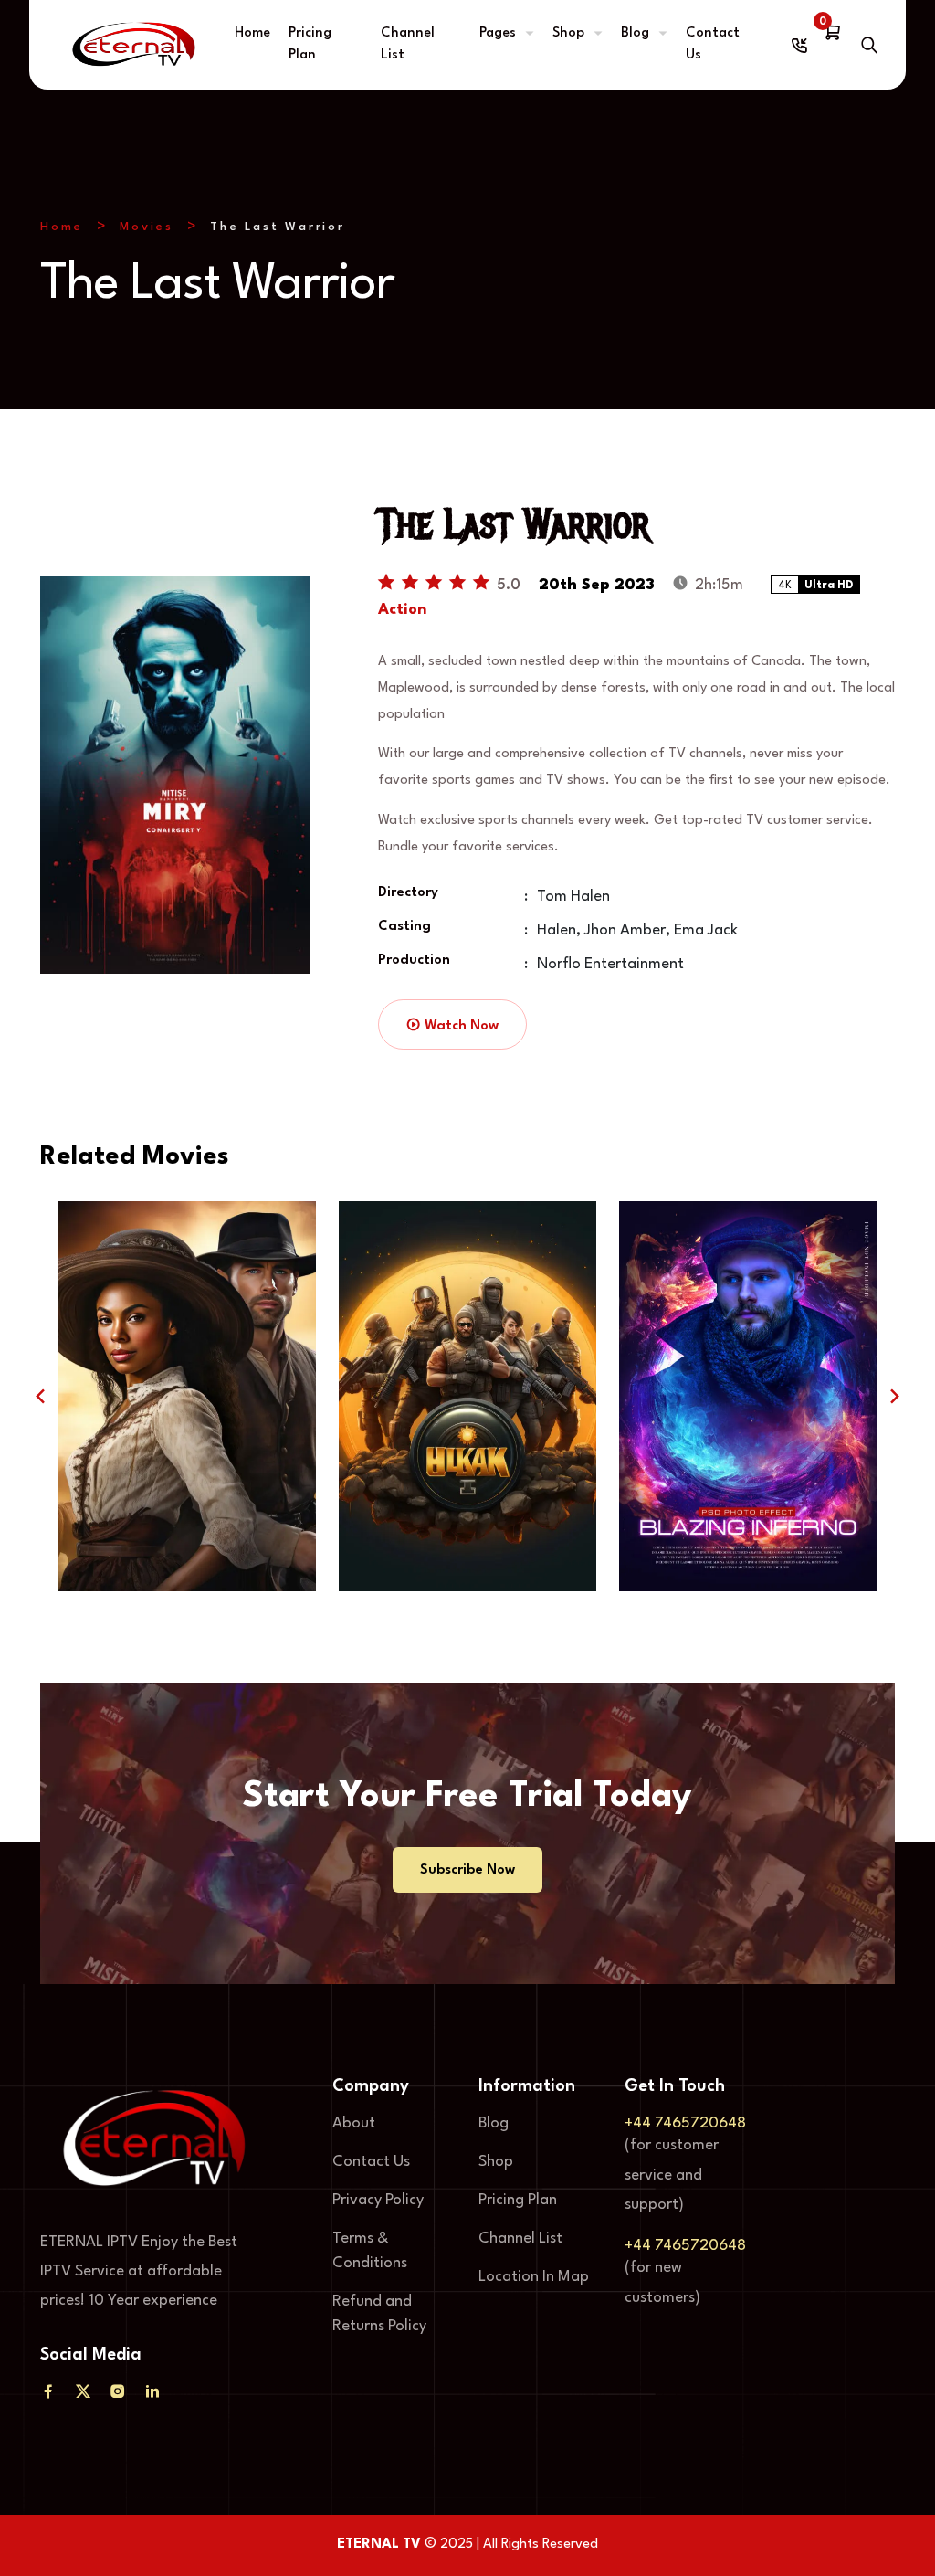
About (354, 2123)
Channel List (408, 44)
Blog (635, 33)
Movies (147, 227)
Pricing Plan (310, 44)
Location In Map (534, 2277)
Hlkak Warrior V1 (468, 1527)
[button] (40, 1396)
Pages (498, 33)
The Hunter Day (188, 1527)
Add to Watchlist (134, 1463)
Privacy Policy (378, 2200)
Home (252, 33)
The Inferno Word (748, 1527)
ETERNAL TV (379, 2544)
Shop (568, 33)
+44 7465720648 (685, 2123)
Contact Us (713, 44)
